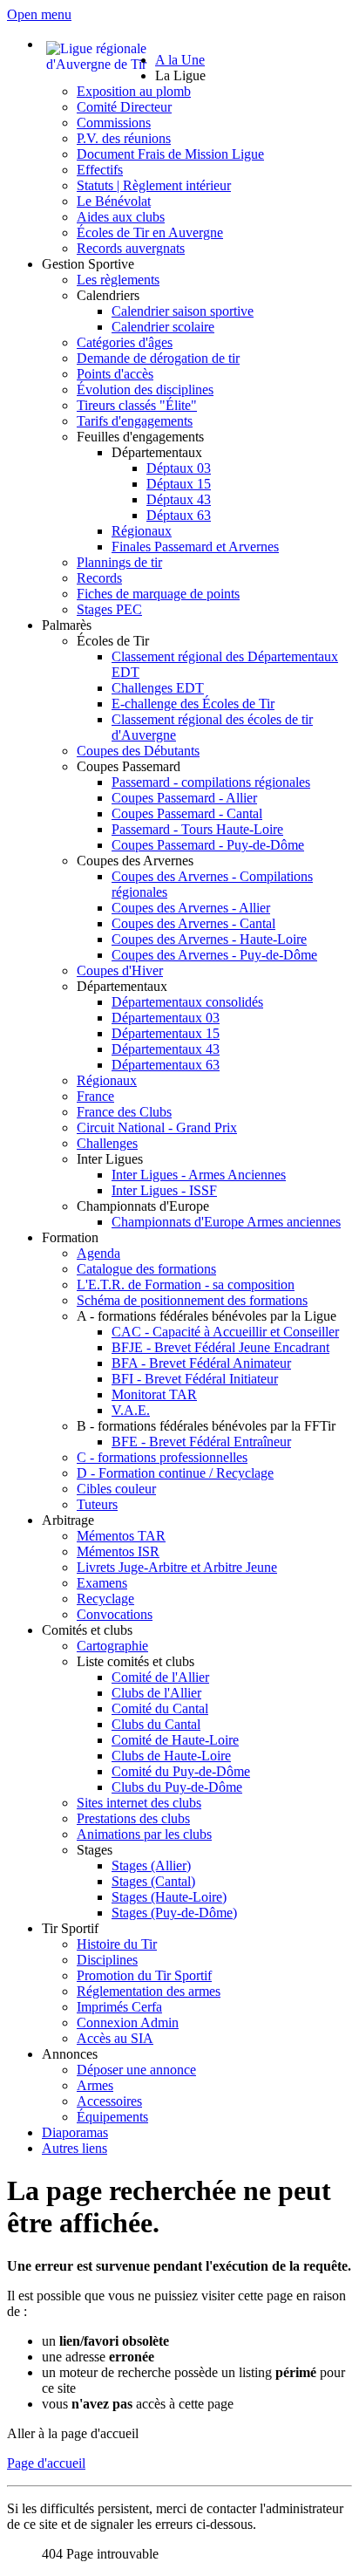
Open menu (39, 14)
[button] (180, 75)
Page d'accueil (46, 2463)
